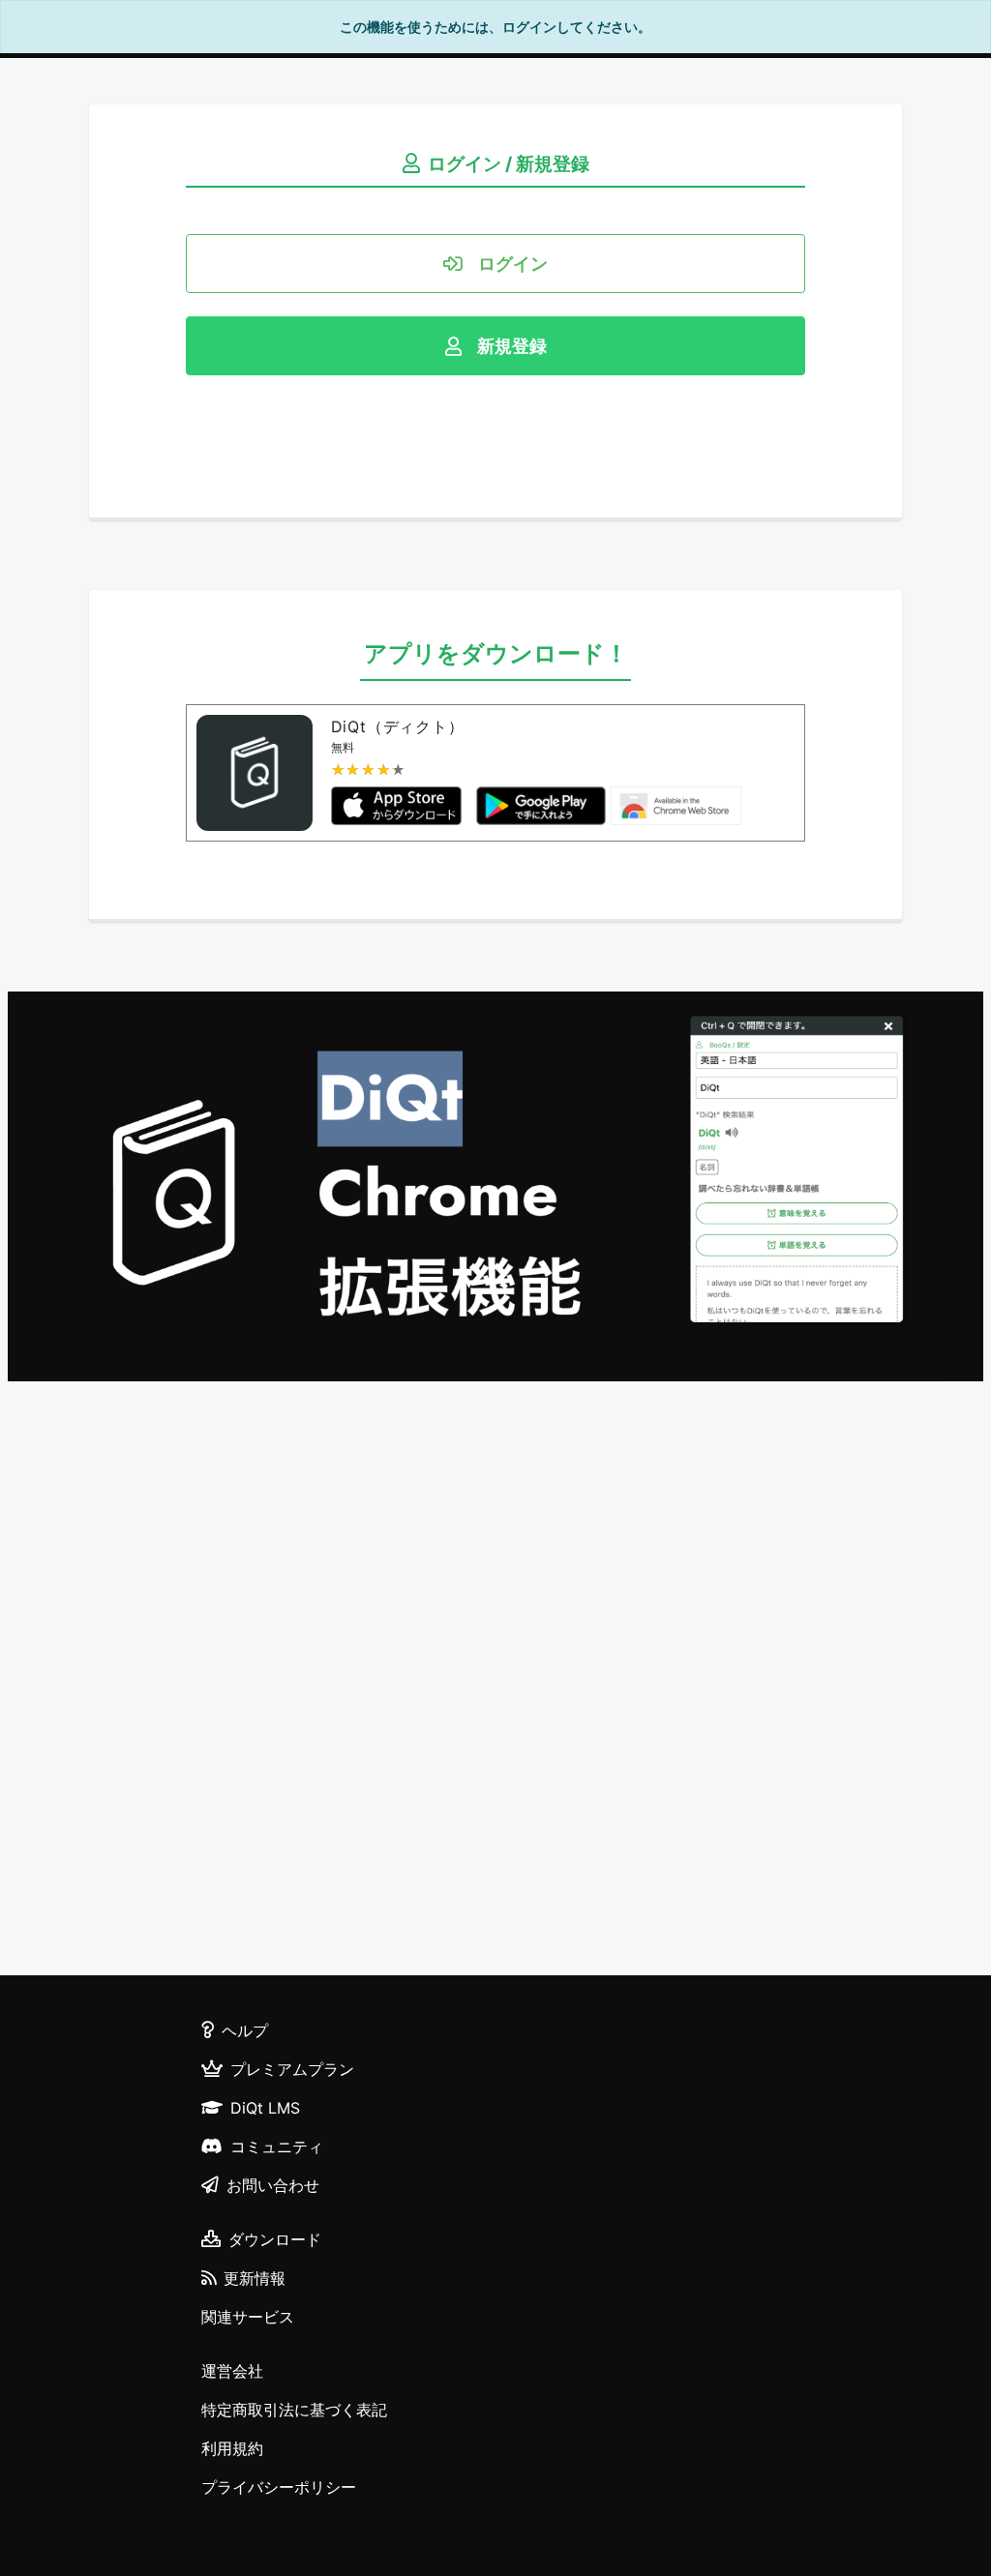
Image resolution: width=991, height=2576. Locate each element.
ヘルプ (245, 2030)
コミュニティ (277, 2147)
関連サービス (248, 2317)
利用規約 (232, 2448)
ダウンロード (275, 2239)
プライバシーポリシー (279, 2487)
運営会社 (232, 2371)
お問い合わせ (273, 2185)
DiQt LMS (265, 2108)
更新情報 (255, 2278)
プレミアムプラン (292, 2069)
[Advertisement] (495, 1681)
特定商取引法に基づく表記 (294, 2410)
